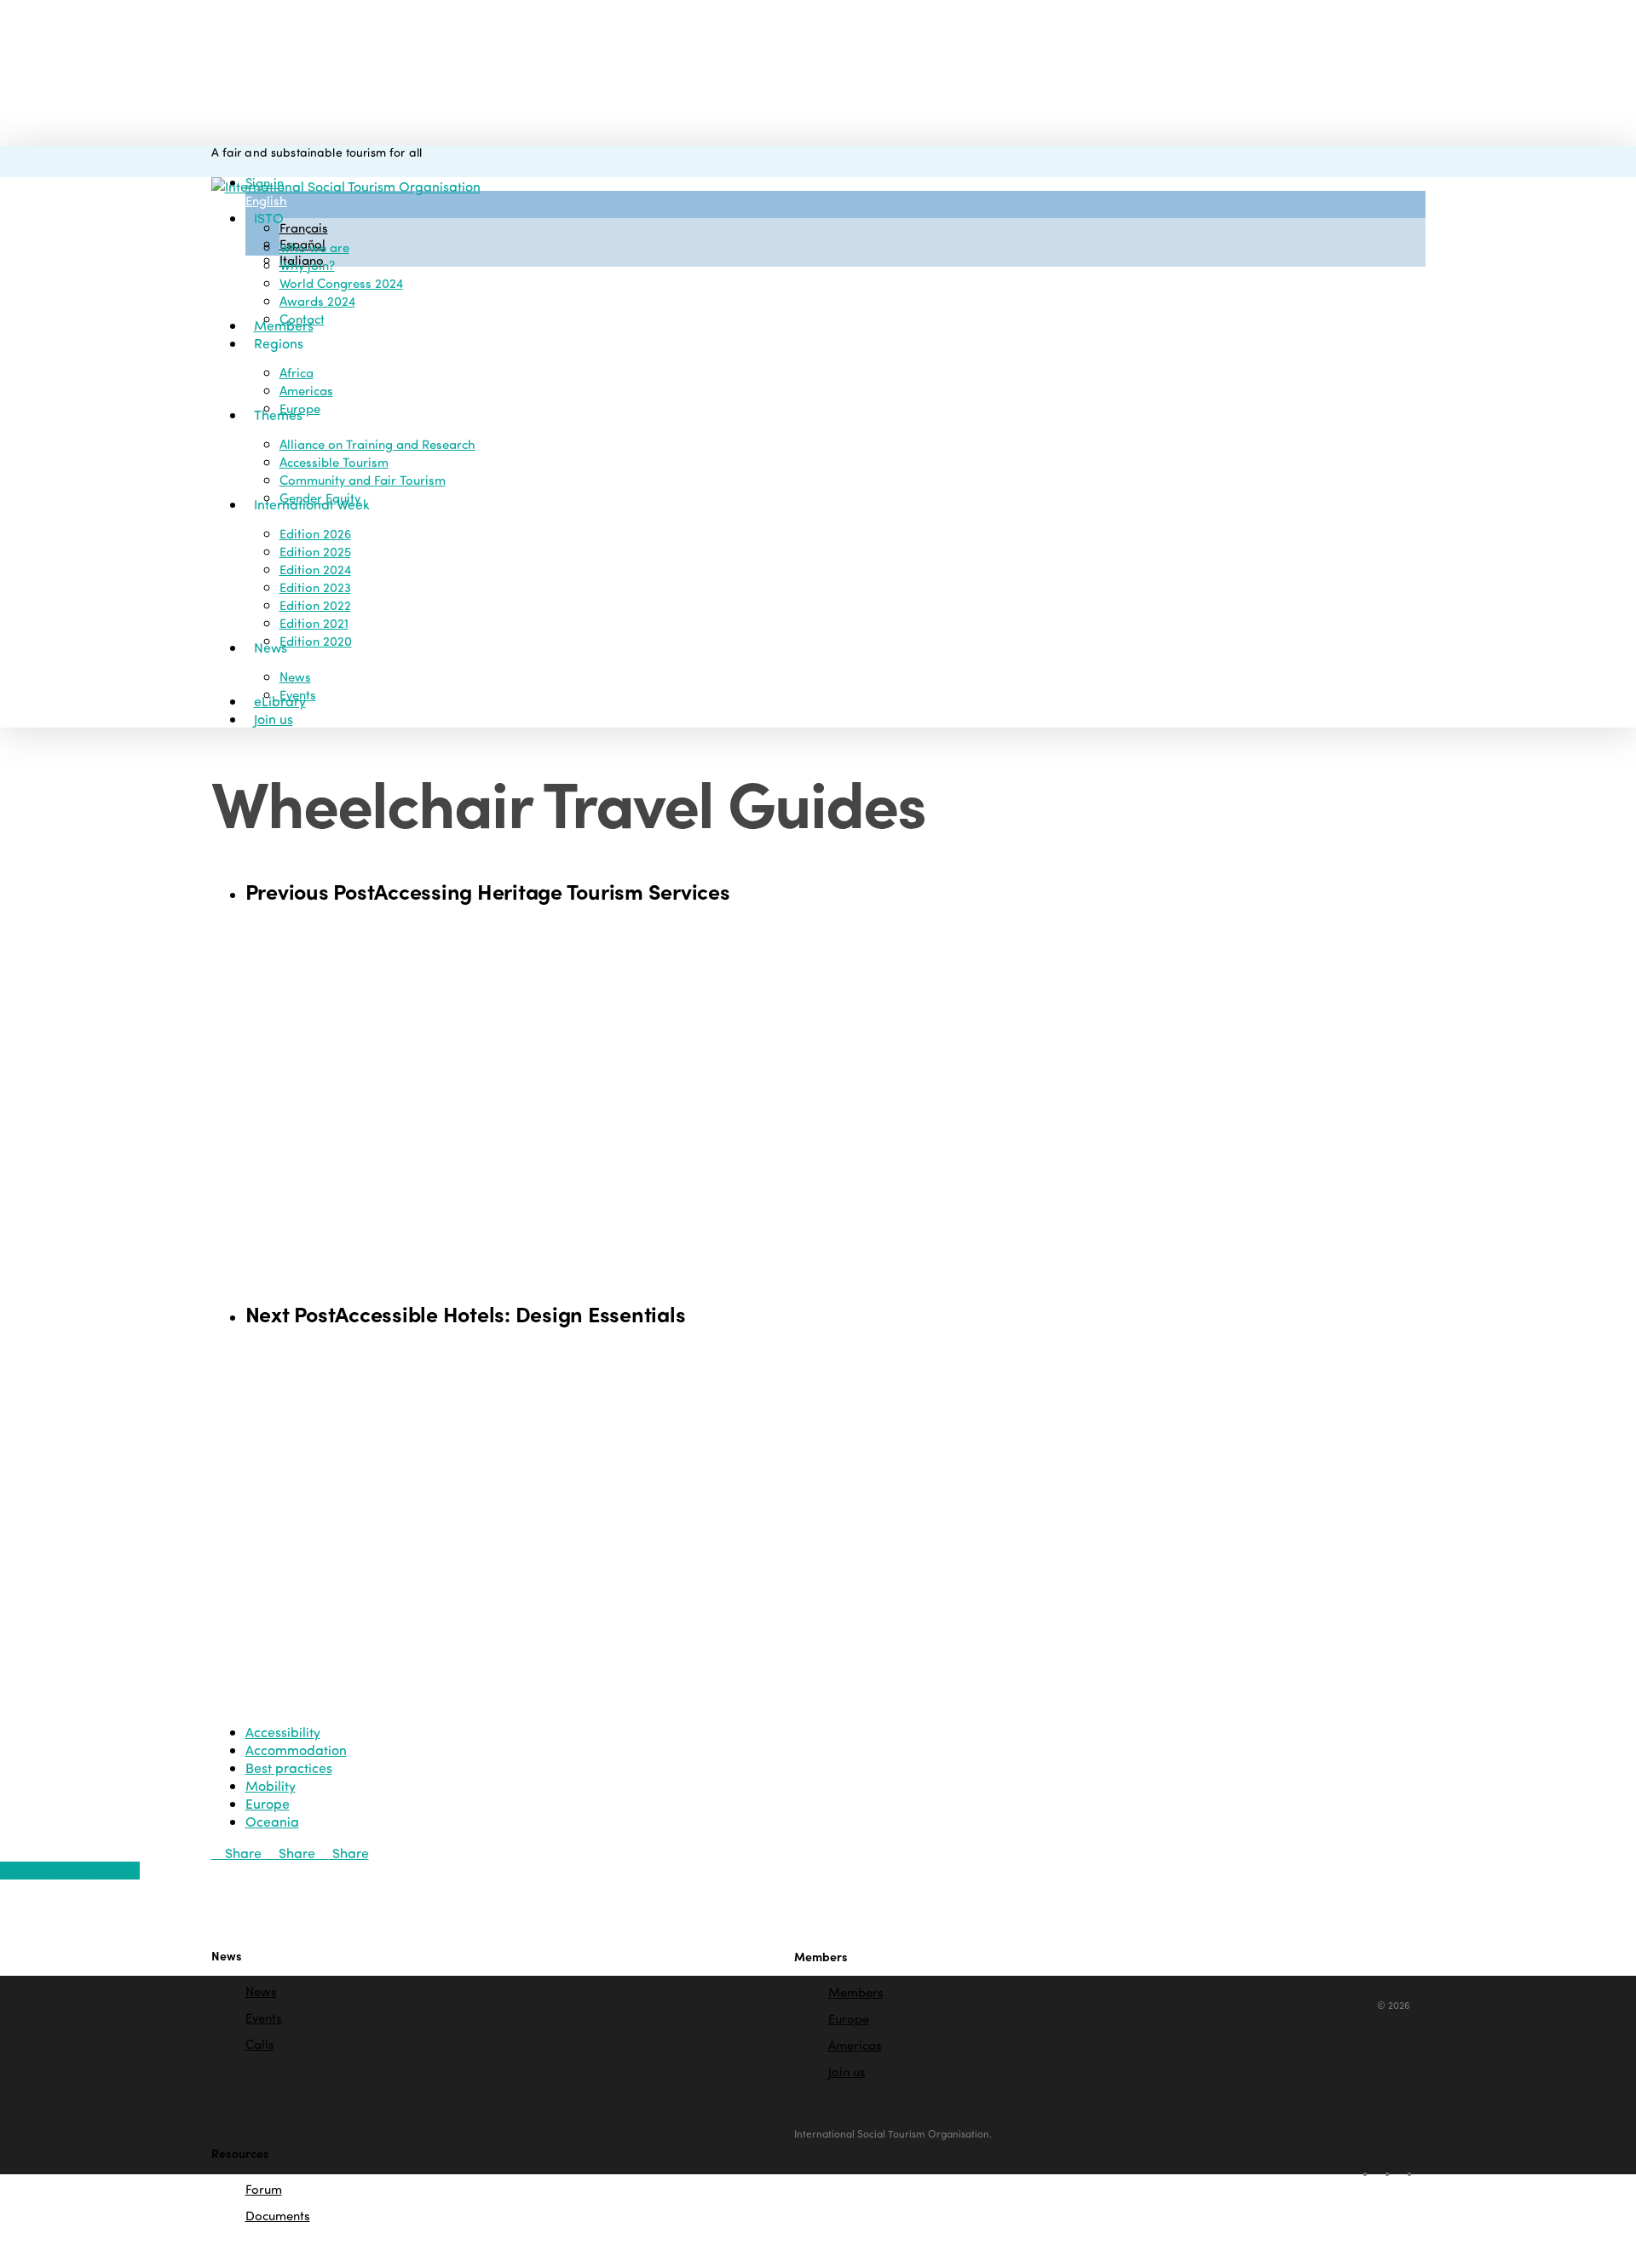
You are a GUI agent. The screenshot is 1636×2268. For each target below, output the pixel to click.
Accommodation (296, 1750)
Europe (268, 1803)
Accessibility (283, 1732)
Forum (264, 2190)
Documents (278, 2215)
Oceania (272, 1821)
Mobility (271, 1785)
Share (243, 1853)
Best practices (289, 1767)
